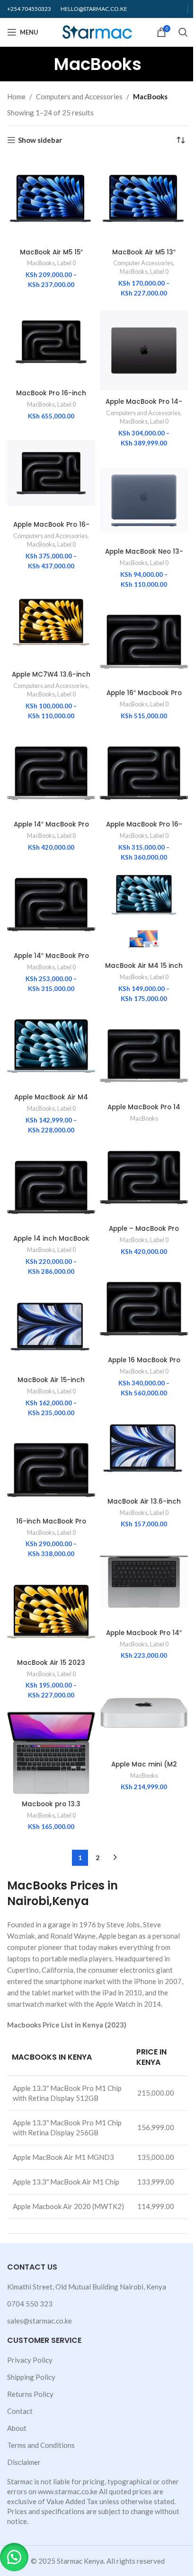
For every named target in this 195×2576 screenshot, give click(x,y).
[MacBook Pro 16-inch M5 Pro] (51, 342)
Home (16, 96)
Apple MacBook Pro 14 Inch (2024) (144, 1112)
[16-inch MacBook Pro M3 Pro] (51, 1470)
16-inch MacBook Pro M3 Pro (51, 1526)
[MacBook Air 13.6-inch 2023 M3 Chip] (144, 1450)
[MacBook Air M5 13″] (144, 200)
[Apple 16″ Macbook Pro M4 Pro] (144, 642)
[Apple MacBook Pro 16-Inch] (144, 773)
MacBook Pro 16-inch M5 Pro (51, 398)
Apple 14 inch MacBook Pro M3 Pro (51, 1243)
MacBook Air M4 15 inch (144, 966)
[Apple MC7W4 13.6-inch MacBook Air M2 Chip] (51, 623)
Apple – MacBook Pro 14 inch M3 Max (144, 1233)
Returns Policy (30, 2394)
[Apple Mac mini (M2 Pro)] (144, 1713)
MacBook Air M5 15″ (51, 252)
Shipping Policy (31, 2377)
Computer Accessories (143, 263)
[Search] (183, 32)
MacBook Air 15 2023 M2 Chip (51, 1667)
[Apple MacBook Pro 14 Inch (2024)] (144, 1056)
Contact (20, 2411)
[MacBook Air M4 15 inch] (144, 914)
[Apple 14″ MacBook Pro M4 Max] (51, 773)
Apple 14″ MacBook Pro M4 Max (51, 829)
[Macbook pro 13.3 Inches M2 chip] (51, 1753)
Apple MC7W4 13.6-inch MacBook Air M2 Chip (51, 679)
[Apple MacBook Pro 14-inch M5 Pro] (144, 350)
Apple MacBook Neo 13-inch (144, 556)
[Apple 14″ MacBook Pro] (51, 905)
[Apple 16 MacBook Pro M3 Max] (144, 1309)
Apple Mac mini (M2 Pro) (144, 1769)
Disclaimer (24, 2462)
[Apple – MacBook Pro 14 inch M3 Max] (144, 1177)
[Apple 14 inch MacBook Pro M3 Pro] (51, 1187)
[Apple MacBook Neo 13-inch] (144, 500)
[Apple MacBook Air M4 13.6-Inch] (51, 1046)
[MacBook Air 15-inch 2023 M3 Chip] (51, 1329)
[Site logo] (98, 31)
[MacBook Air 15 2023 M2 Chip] (51, 1611)
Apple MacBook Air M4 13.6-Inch (51, 1102)
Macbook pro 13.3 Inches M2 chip (51, 1809)
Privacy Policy (30, 2360)
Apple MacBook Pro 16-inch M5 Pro (51, 529)
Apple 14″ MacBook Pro (51, 956)
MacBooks (41, 263)
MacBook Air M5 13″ (144, 252)
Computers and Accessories (79, 96)
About (17, 2428)
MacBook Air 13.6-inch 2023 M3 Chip (144, 1506)
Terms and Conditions (41, 2445)
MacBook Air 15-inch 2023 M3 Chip (51, 1384)
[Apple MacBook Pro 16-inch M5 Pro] (51, 473)
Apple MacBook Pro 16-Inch (144, 829)
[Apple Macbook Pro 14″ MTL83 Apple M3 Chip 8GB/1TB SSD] (144, 1582)
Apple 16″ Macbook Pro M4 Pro (144, 697)
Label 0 (66, 263)
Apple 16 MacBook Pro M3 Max (144, 1365)
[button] (14, 2557)
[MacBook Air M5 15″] (51, 200)
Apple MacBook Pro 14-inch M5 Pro (144, 406)
